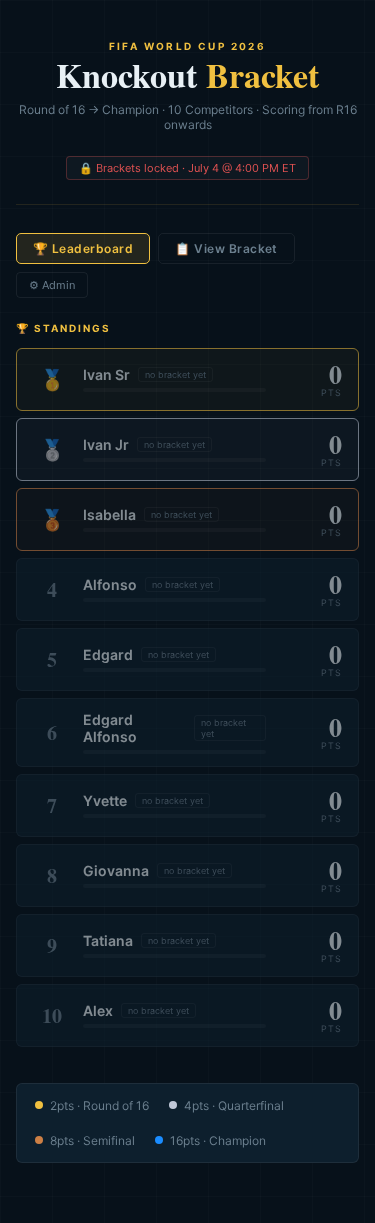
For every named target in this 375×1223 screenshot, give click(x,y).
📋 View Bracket (226, 248)
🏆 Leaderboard (83, 248)
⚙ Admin (52, 285)
